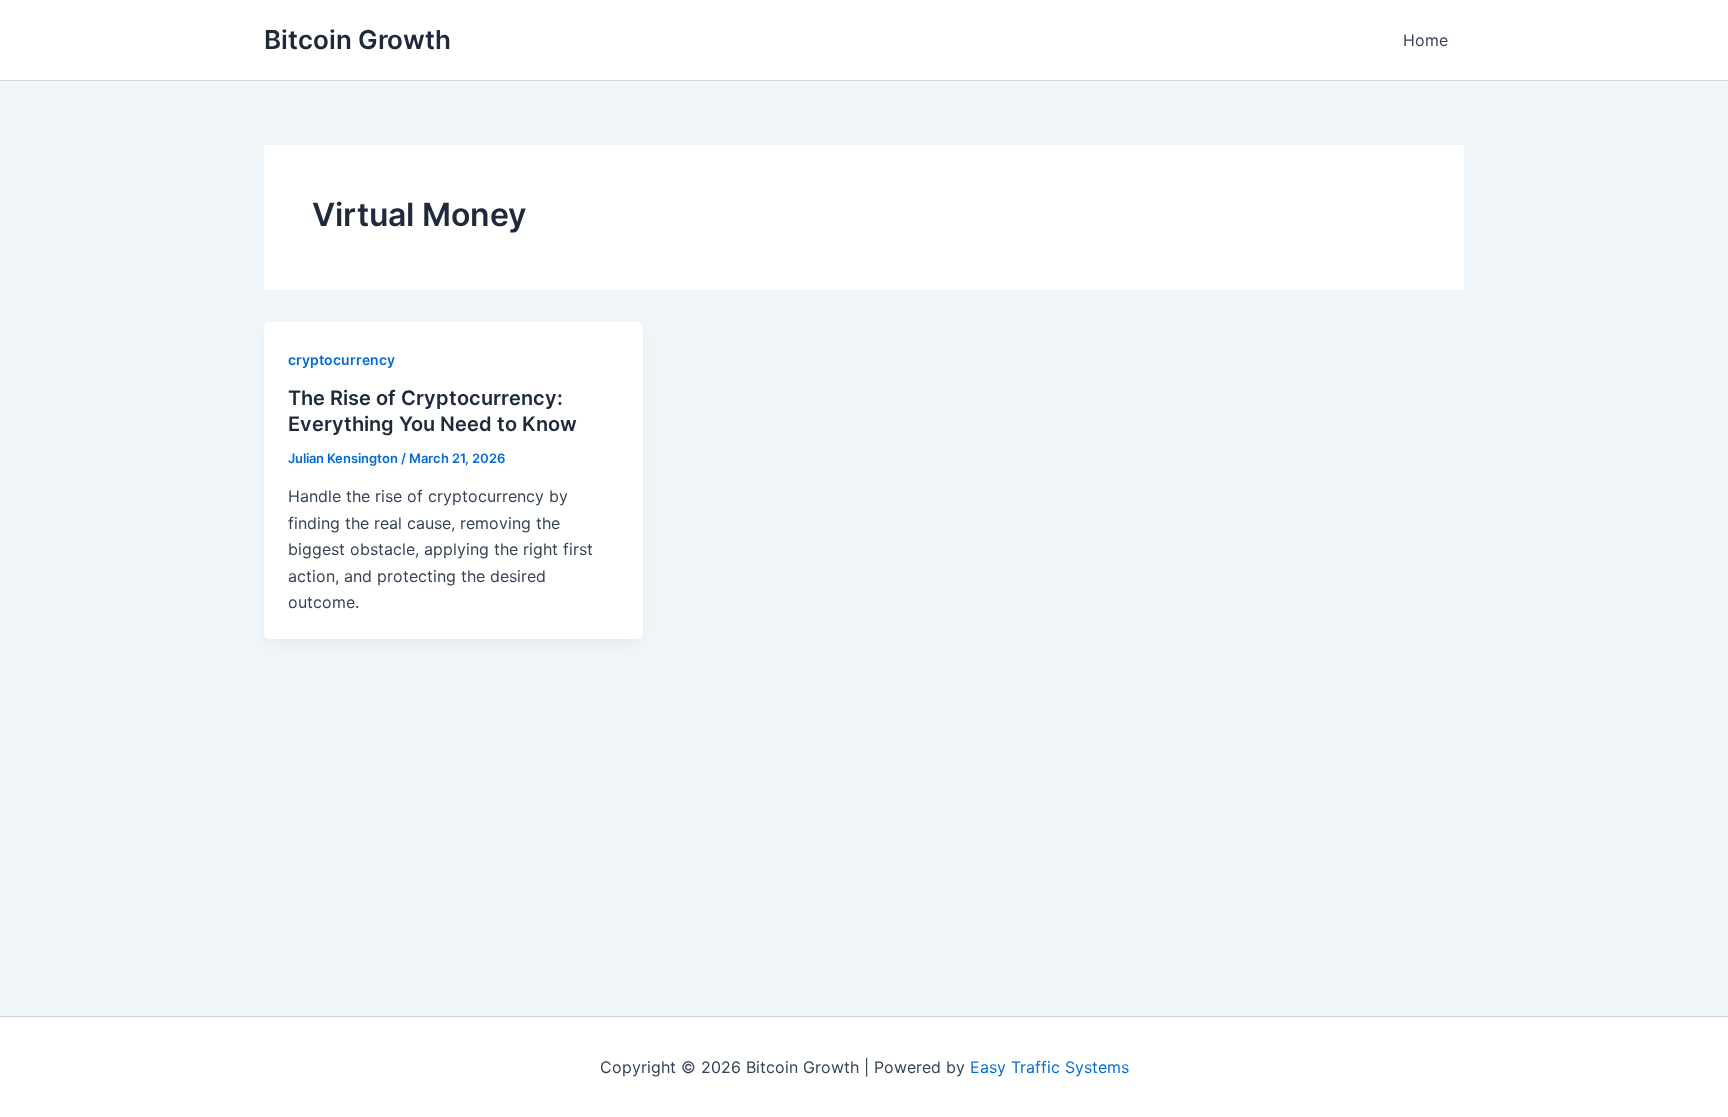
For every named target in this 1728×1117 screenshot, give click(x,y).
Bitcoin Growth (357, 39)
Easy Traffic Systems (1049, 1067)
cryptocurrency (341, 359)
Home (1425, 40)
